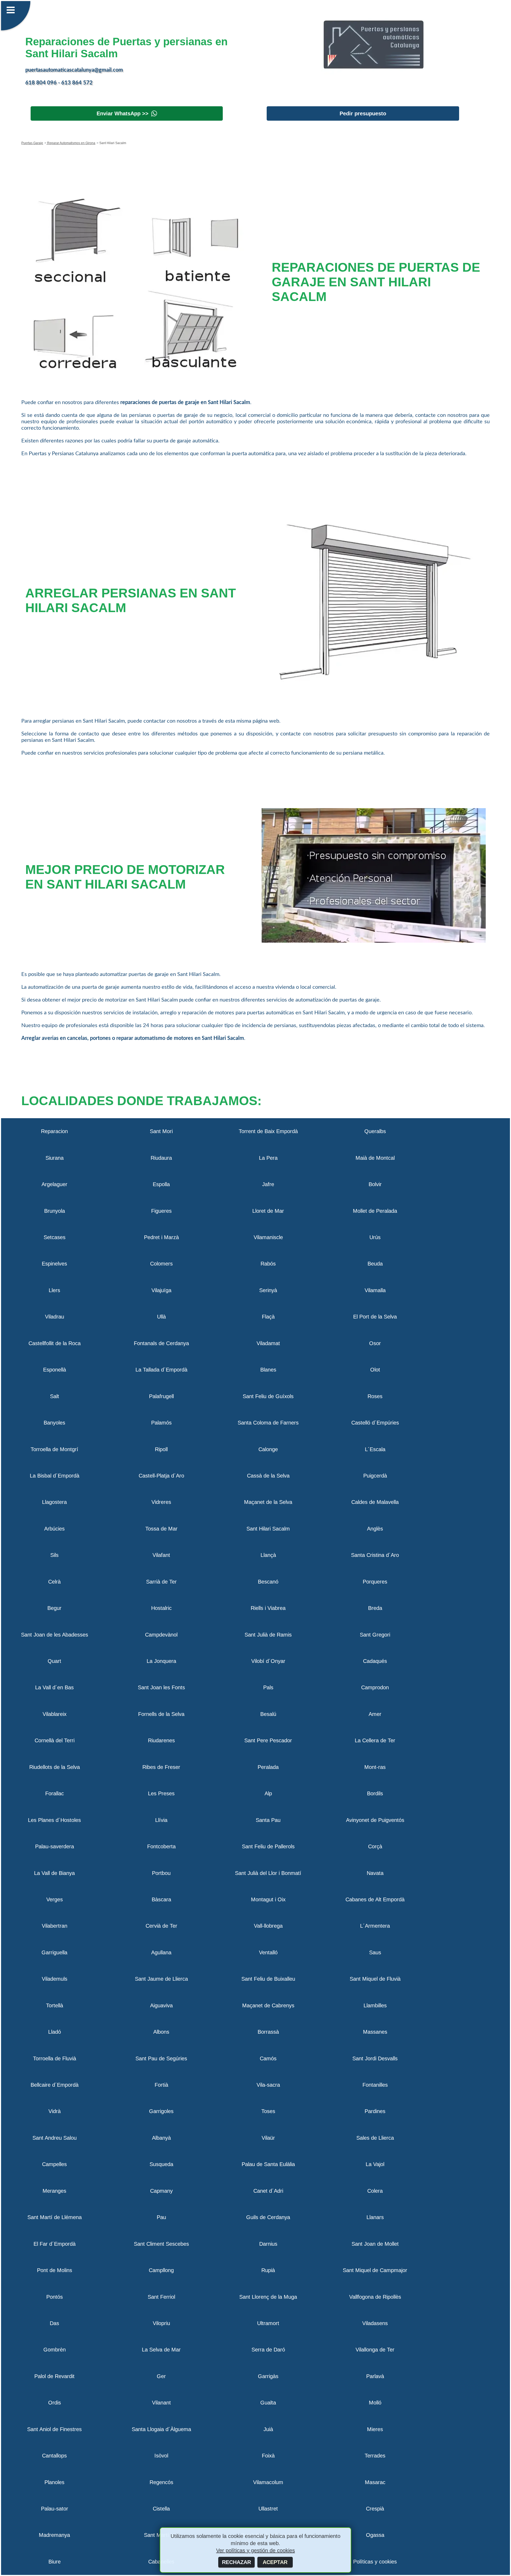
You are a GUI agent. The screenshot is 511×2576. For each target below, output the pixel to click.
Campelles (54, 2164)
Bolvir (375, 1184)
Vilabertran (55, 1926)
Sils (54, 1555)
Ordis (55, 2403)
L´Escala (375, 1449)
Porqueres (375, 1582)
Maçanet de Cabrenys (268, 2005)
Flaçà (268, 1317)
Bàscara (161, 1899)
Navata (375, 1873)
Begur (54, 1608)
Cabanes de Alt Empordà (375, 1899)
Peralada (268, 1767)
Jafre (268, 1184)
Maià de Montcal (375, 1158)
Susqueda (161, 2164)
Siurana (55, 1158)
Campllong (161, 2270)
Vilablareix (55, 1714)
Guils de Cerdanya (268, 2217)
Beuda (375, 1264)
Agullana (161, 1952)
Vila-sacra (268, 2085)
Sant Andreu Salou (55, 2138)
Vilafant (161, 1555)
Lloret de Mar (268, 1211)
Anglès (375, 1529)
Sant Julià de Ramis (268, 1635)
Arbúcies (54, 1529)
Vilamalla (375, 1290)
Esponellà (55, 1370)
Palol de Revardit (54, 2376)
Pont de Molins (55, 2270)
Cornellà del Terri (55, 1740)
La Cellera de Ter (375, 1740)
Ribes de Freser (161, 1767)
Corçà (375, 1846)
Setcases (55, 1237)
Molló (375, 2403)
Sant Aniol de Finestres (54, 2429)
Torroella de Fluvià (55, 2058)
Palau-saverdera (55, 1846)
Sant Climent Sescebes (161, 2244)
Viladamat (268, 1343)
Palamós (161, 1423)
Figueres (161, 1211)
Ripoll (161, 1449)
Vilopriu (161, 2323)
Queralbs (375, 1131)
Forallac (55, 1793)
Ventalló (268, 1952)
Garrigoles (161, 2111)
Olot (375, 1370)
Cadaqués (375, 1661)
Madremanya (54, 2535)
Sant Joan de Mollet (375, 2244)
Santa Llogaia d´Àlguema (161, 2429)
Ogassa (375, 2535)
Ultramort (268, 2323)
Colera (375, 2191)
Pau (161, 2217)
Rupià (268, 2270)
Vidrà (55, 2111)
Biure (55, 2562)
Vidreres (161, 1502)
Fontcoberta (161, 1846)
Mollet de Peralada (375, 1211)
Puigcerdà (375, 1476)
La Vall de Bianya (54, 1873)
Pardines (375, 2111)
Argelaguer (54, 1184)
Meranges (54, 2191)
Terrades (375, 2456)
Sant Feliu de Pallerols (268, 1846)
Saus (375, 1952)
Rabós (268, 1264)
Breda (375, 1608)
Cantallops (54, 2456)
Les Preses (161, 1793)
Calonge (268, 1449)
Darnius (268, 2244)
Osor (375, 1343)
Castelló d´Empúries (375, 1423)
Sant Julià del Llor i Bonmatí (268, 1873)
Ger (161, 2376)
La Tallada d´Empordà (161, 1370)
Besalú (268, 1714)
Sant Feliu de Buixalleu (268, 1979)
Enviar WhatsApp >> (123, 113)
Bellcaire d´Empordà (55, 2085)
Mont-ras (375, 1767)
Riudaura (161, 1158)
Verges (55, 1899)
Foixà (268, 2456)
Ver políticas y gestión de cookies (256, 2550)
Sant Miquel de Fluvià (375, 1979)
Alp (268, 1793)
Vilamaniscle (268, 1237)
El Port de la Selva (375, 1317)
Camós (268, 2058)
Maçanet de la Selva (268, 1502)
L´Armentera (375, 1926)
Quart (54, 1661)
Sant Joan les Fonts (161, 1687)
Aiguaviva (161, 2005)
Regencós (161, 2482)
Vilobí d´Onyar (268, 1661)
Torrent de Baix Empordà (268, 1131)
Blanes (268, 1370)
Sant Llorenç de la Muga (268, 2297)
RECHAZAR (236, 2562)
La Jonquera (161, 1661)
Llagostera (54, 1502)
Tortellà (55, 2005)
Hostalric (161, 1608)
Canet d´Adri (268, 2191)
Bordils (375, 1793)
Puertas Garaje (32, 143)
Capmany (161, 2191)
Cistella (161, 2509)
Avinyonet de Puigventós (375, 1820)
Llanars (375, 2217)
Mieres (375, 2429)
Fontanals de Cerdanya (161, 1343)
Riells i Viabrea (268, 1608)
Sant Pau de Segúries (161, 2058)
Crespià (375, 2509)
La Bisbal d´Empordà (55, 1476)
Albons (161, 2032)
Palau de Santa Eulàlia (268, 2164)
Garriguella (54, 1952)
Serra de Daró (268, 2350)
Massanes (375, 2032)
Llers (54, 1290)
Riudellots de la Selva (55, 1767)
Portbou (161, 1873)
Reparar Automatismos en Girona (71, 143)
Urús (375, 1237)
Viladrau (55, 1317)
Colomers (161, 1264)
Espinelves (54, 1264)
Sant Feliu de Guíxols (268, 1396)
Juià (268, 2429)
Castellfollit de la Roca (55, 1343)
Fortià (161, 2085)
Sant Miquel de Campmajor (375, 2270)
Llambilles (375, 2005)
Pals (268, 1687)
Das (54, 2323)
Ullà (161, 1317)
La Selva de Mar (161, 2350)
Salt (55, 1396)
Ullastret (268, 2509)
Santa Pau (268, 1820)
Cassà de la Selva (268, 1476)
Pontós (55, 2297)
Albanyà (161, 2138)
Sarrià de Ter (161, 1582)
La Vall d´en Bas (54, 1687)
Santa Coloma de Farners (268, 1423)
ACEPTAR (275, 2562)
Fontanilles (375, 2085)
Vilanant (161, 2403)
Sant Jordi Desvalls (375, 2058)
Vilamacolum (268, 2482)
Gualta (268, 2403)
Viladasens (375, 2323)
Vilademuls (55, 1979)
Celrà (54, 1582)
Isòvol (161, 2456)
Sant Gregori (375, 1635)
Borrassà (268, 2032)
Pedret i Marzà (161, 1237)
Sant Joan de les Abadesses (55, 1635)
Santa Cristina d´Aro (375, 1555)
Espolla (161, 1184)
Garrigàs (268, 2376)
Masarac (375, 2482)
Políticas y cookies (375, 2562)
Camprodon (375, 1687)
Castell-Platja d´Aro (161, 1476)
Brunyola (55, 1211)
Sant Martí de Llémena (55, 2217)
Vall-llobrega (268, 1926)
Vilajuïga (161, 1290)
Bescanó (268, 1582)
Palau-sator (55, 2509)
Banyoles (54, 1423)
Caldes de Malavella (375, 1502)
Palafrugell (161, 1396)
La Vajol (375, 2164)
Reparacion (54, 1131)
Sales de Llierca (375, 2138)
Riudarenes (161, 1740)
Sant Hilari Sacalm (268, 1529)
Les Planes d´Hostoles (54, 1820)
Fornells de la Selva (161, 1714)
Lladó (55, 2032)
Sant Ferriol (161, 2297)
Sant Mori (161, 1131)
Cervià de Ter (161, 1926)
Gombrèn (55, 2350)
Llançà (268, 1555)
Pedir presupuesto (363, 113)
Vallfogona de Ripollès (375, 2297)
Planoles (54, 2482)
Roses (375, 1396)
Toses (268, 2111)
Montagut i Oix (268, 1899)
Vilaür (268, 2138)
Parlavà (375, 2376)
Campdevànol (161, 1635)
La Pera (268, 1158)
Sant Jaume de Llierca (161, 1979)
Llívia (161, 1820)
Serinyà (268, 1290)
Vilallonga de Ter (375, 2350)
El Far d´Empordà (55, 2244)
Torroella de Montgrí (54, 1449)
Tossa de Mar (161, 1529)
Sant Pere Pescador (268, 1740)
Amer (375, 1714)
